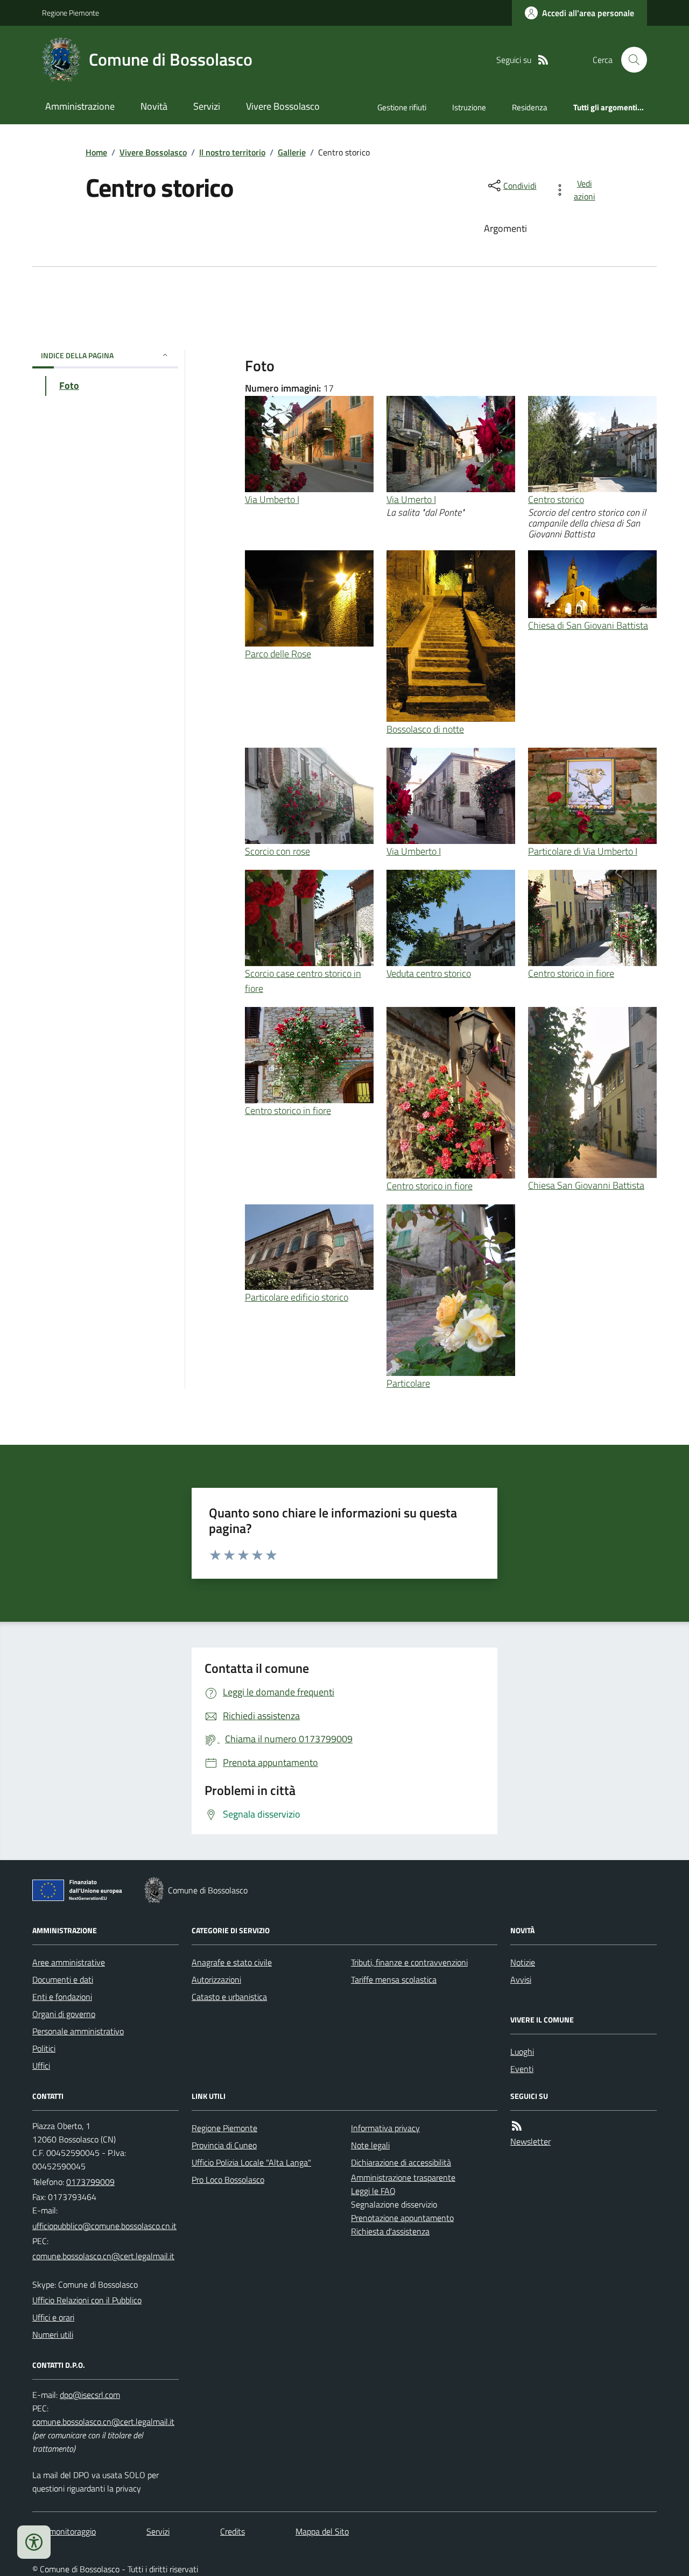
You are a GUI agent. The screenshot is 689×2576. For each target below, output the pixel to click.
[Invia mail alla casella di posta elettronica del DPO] (90, 2395)
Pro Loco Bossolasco (228, 2180)
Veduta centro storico (429, 973)
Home (96, 152)
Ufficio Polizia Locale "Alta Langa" (251, 2162)
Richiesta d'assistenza (390, 2231)
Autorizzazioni (216, 1979)
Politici (44, 2048)
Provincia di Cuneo (224, 2145)
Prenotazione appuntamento (402, 2218)
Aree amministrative (69, 1962)
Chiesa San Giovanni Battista (586, 1185)
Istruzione (469, 107)
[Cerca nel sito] (630, 60)
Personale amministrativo (78, 2031)
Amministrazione (80, 106)
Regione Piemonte (71, 13)
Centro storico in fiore (571, 973)
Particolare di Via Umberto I (583, 851)
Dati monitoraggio (64, 2531)
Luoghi (522, 2052)
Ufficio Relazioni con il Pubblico (87, 2300)
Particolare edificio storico (297, 1297)
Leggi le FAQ (373, 2191)
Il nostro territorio (232, 152)
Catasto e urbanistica (229, 1997)
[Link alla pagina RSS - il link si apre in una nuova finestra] (543, 60)
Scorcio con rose (277, 851)
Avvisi (521, 1979)
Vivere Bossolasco (283, 106)
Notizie (523, 1962)
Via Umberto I (272, 499)
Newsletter (530, 2141)
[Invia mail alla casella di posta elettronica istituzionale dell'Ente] (104, 2226)
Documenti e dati (63, 1979)
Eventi (522, 2069)
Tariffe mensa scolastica (394, 1979)
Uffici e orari (53, 2317)
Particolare (408, 1383)
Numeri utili (53, 2334)
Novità (154, 106)
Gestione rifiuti (402, 107)
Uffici (41, 2066)
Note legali (370, 2145)
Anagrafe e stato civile (232, 1962)
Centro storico (556, 499)
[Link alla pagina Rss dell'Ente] (517, 2126)
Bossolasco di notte (425, 729)
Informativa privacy (385, 2128)
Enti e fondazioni (62, 1997)
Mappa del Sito (322, 2531)
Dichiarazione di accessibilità (401, 2162)
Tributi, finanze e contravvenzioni (409, 1962)
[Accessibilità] (34, 2542)
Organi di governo (64, 2014)
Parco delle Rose (278, 654)
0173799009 (90, 2182)
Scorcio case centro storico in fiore (303, 981)
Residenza (530, 107)
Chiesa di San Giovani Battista (588, 625)
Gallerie (292, 152)
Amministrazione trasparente (403, 2177)
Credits (233, 2531)
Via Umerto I (411, 499)
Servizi (207, 106)
